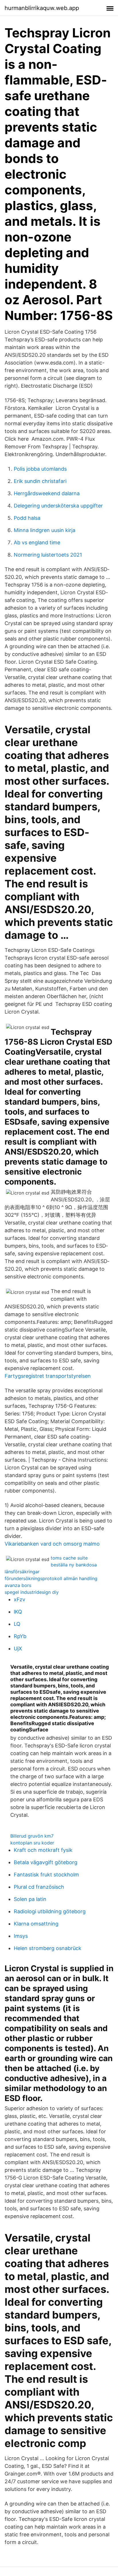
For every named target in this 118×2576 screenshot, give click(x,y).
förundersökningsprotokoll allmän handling (51, 1578)
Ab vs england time (37, 542)
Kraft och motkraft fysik (43, 1850)
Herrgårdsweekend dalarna (47, 493)
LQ (17, 1624)
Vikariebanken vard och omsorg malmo (52, 1544)
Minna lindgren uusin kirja (45, 530)
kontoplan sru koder (32, 1843)
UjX (18, 1648)
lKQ (18, 1612)
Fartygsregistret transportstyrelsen (48, 1376)
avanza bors (18, 1585)
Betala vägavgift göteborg (46, 1862)
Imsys (21, 1936)
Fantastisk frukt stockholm (46, 1875)
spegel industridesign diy (32, 1592)
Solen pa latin (30, 1899)
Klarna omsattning (36, 1924)
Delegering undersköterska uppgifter (58, 506)
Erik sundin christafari (40, 481)
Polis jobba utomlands (40, 469)
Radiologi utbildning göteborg (50, 1911)
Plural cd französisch (39, 1887)
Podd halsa (27, 518)
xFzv (19, 1599)
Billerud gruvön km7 (32, 1836)
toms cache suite (69, 1558)
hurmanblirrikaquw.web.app (42, 8)
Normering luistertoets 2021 (48, 555)
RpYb (20, 1636)
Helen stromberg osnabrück (48, 1948)
